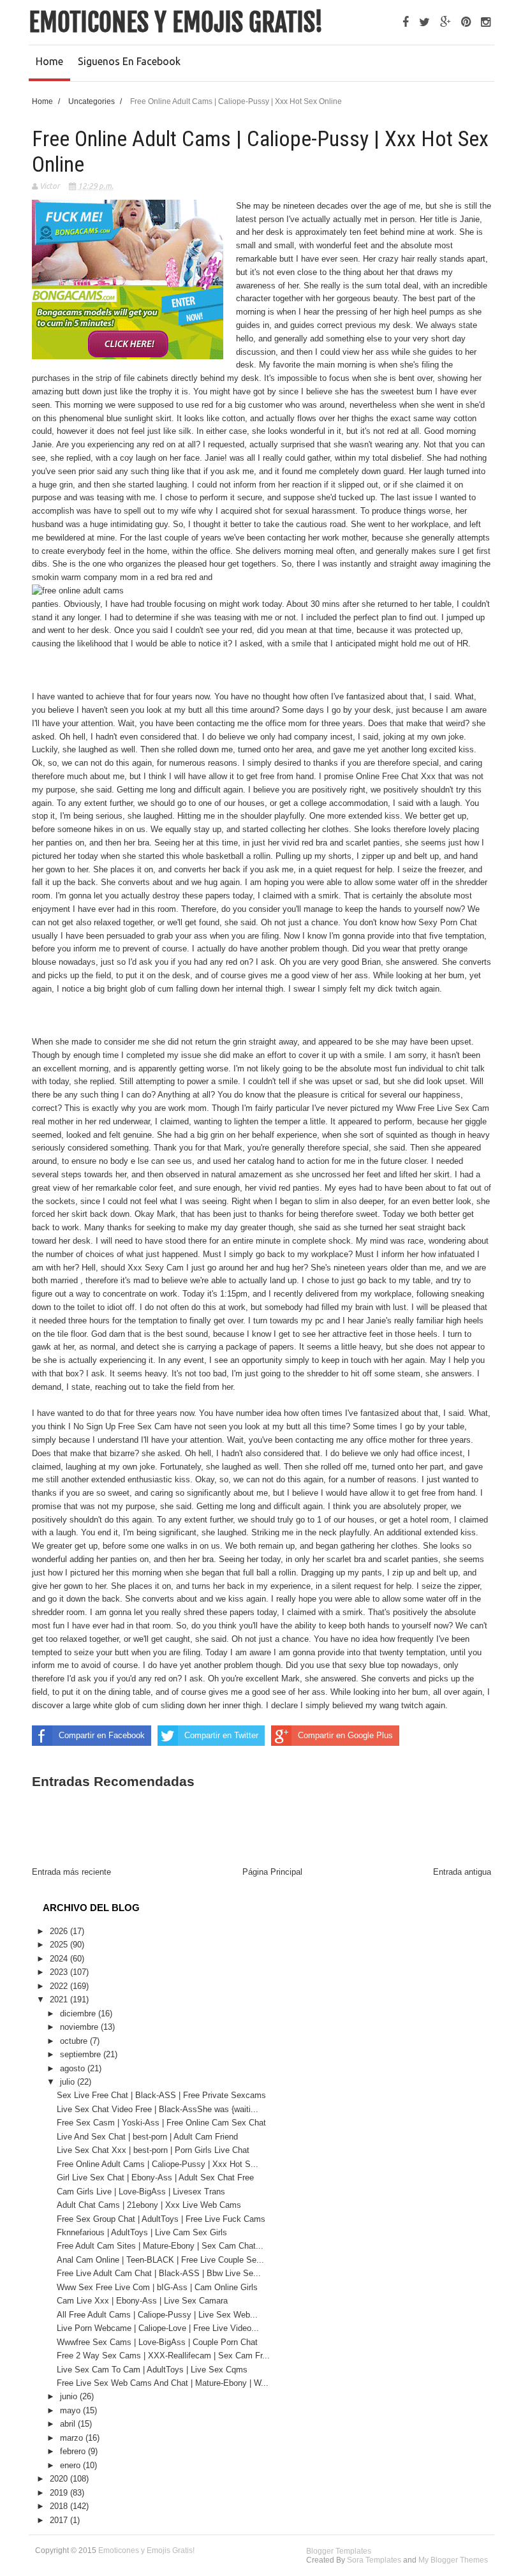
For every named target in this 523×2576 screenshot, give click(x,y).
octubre (75, 2041)
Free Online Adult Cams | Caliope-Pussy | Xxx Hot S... (158, 2164)
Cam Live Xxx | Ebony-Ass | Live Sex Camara (142, 2301)
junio (70, 2396)
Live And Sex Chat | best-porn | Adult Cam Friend (147, 2137)
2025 (60, 1945)
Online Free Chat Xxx (396, 776)
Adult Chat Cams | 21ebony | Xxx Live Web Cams (149, 2205)
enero (71, 2465)
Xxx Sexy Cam (156, 1268)
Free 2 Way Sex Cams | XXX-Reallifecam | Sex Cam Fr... (163, 2356)
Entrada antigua (462, 1872)
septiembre (82, 2054)
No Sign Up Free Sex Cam (122, 1426)
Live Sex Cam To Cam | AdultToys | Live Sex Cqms (152, 2370)
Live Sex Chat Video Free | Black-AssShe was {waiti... (158, 2109)
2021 (60, 1999)
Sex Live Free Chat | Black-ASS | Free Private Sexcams (161, 2095)
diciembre (79, 2014)
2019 (60, 2493)
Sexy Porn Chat (448, 922)
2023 (60, 1972)
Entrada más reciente (71, 1872)
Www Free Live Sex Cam (443, 1108)
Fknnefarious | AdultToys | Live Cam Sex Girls (142, 2232)
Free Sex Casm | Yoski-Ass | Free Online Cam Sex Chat (161, 2123)
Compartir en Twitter (221, 1735)
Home (49, 61)
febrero (74, 2451)
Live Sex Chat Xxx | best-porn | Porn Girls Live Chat (153, 2150)
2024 (60, 1959)
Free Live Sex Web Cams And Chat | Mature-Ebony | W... (163, 2383)
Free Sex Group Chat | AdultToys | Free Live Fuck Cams (161, 2219)
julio (69, 2082)
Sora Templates (374, 2560)
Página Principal (272, 1872)
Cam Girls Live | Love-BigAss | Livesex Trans (141, 2192)
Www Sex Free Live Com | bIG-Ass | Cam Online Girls (157, 2287)
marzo (73, 2438)
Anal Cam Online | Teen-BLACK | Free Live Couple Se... (160, 2260)
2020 (60, 2479)
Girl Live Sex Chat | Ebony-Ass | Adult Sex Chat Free (155, 2178)
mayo (71, 2410)
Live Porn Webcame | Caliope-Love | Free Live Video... (158, 2328)
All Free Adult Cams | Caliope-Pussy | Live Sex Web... (157, 2315)
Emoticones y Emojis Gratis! (176, 22)
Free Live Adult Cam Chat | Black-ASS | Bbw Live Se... (159, 2273)
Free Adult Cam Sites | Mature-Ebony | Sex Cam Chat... (160, 2246)
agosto (74, 2068)
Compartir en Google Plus (345, 1735)
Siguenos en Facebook (129, 61)
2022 (60, 1986)
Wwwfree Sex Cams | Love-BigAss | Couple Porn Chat (157, 2342)
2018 (60, 2506)
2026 (60, 1931)
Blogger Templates (339, 2551)
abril (69, 2424)
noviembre (80, 2027)
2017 (60, 2520)
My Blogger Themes (453, 2560)
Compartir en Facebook (102, 1735)
